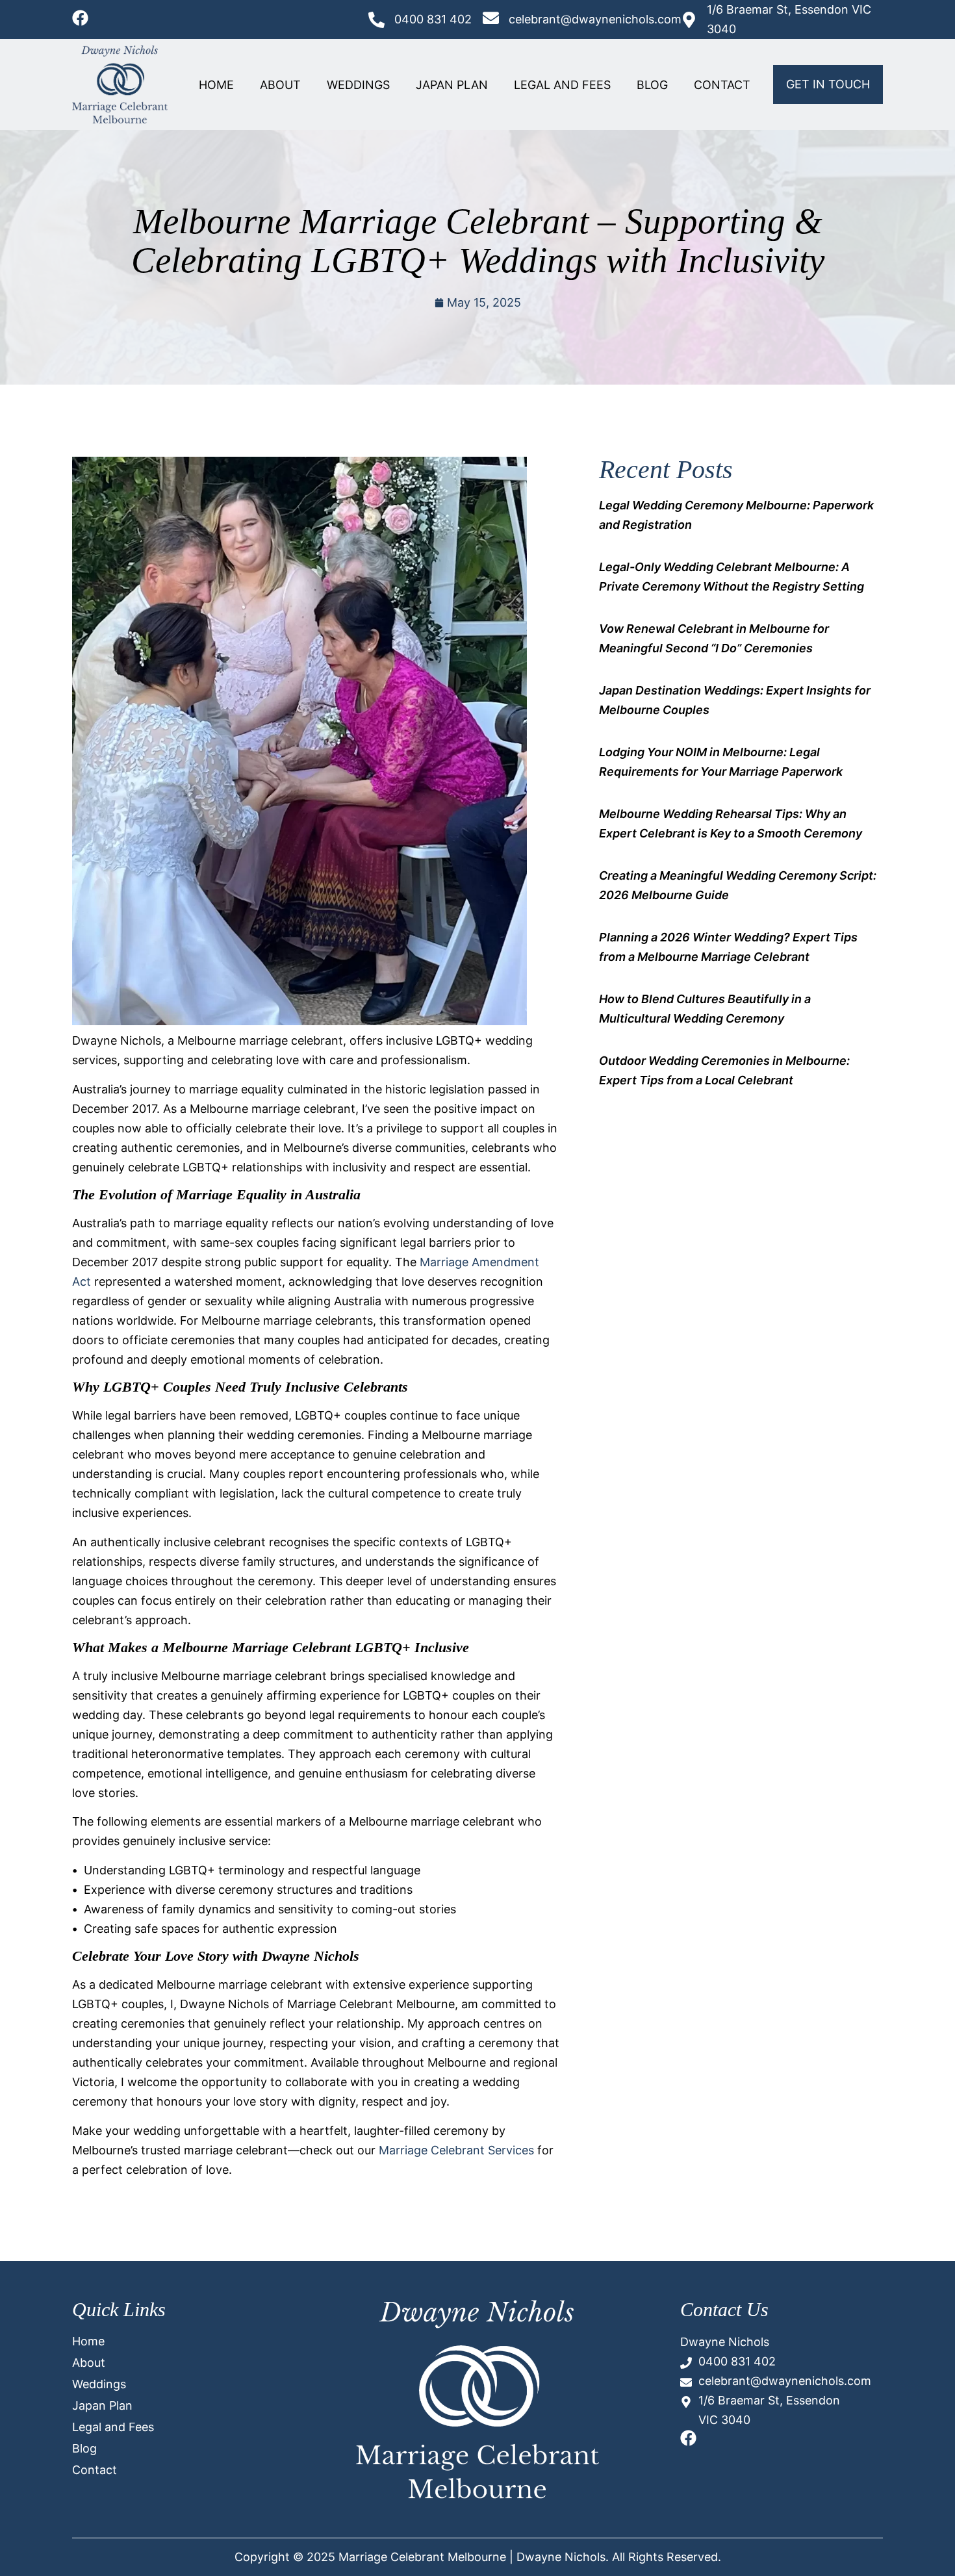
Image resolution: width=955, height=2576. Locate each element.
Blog (652, 85)
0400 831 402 (433, 19)
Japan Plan (452, 85)
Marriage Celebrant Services (456, 2150)
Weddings (358, 85)
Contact (722, 85)
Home (216, 85)
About (280, 85)
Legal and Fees (562, 85)
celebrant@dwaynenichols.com (595, 19)
